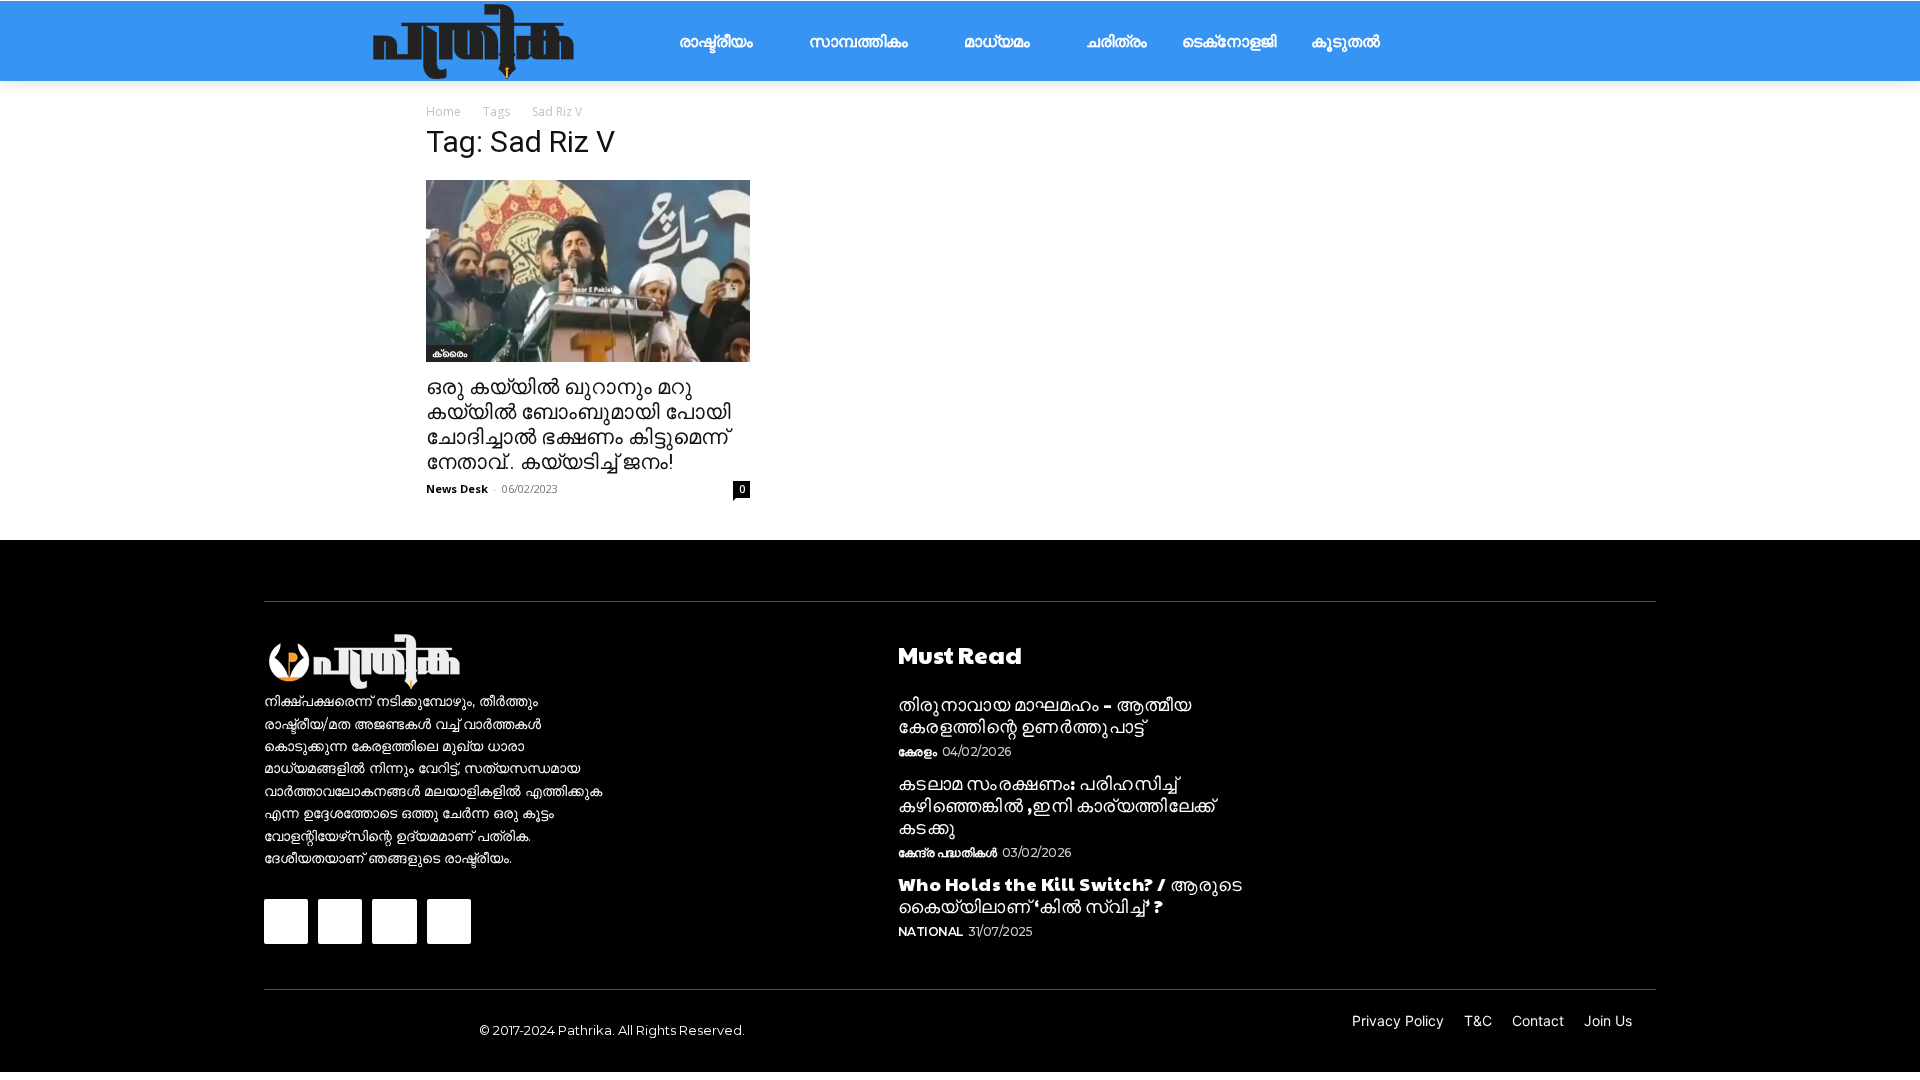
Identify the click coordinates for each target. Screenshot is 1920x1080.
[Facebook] (286, 921)
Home (443, 111)
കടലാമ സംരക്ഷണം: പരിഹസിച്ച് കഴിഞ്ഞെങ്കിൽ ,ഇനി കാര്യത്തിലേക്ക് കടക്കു (1056, 804)
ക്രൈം (449, 353)
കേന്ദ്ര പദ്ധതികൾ (947, 852)
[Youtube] (449, 921)
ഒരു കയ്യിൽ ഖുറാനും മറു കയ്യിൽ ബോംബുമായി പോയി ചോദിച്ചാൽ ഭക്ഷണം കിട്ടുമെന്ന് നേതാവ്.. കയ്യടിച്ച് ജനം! (578, 424)
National (930, 931)
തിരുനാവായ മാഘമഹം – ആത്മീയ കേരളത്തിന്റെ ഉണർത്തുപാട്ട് (1045, 714)
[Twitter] (394, 921)
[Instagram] (340, 921)
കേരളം (917, 751)
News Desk (457, 488)
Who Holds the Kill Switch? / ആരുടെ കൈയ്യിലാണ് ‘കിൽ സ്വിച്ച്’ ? (1070, 894)
